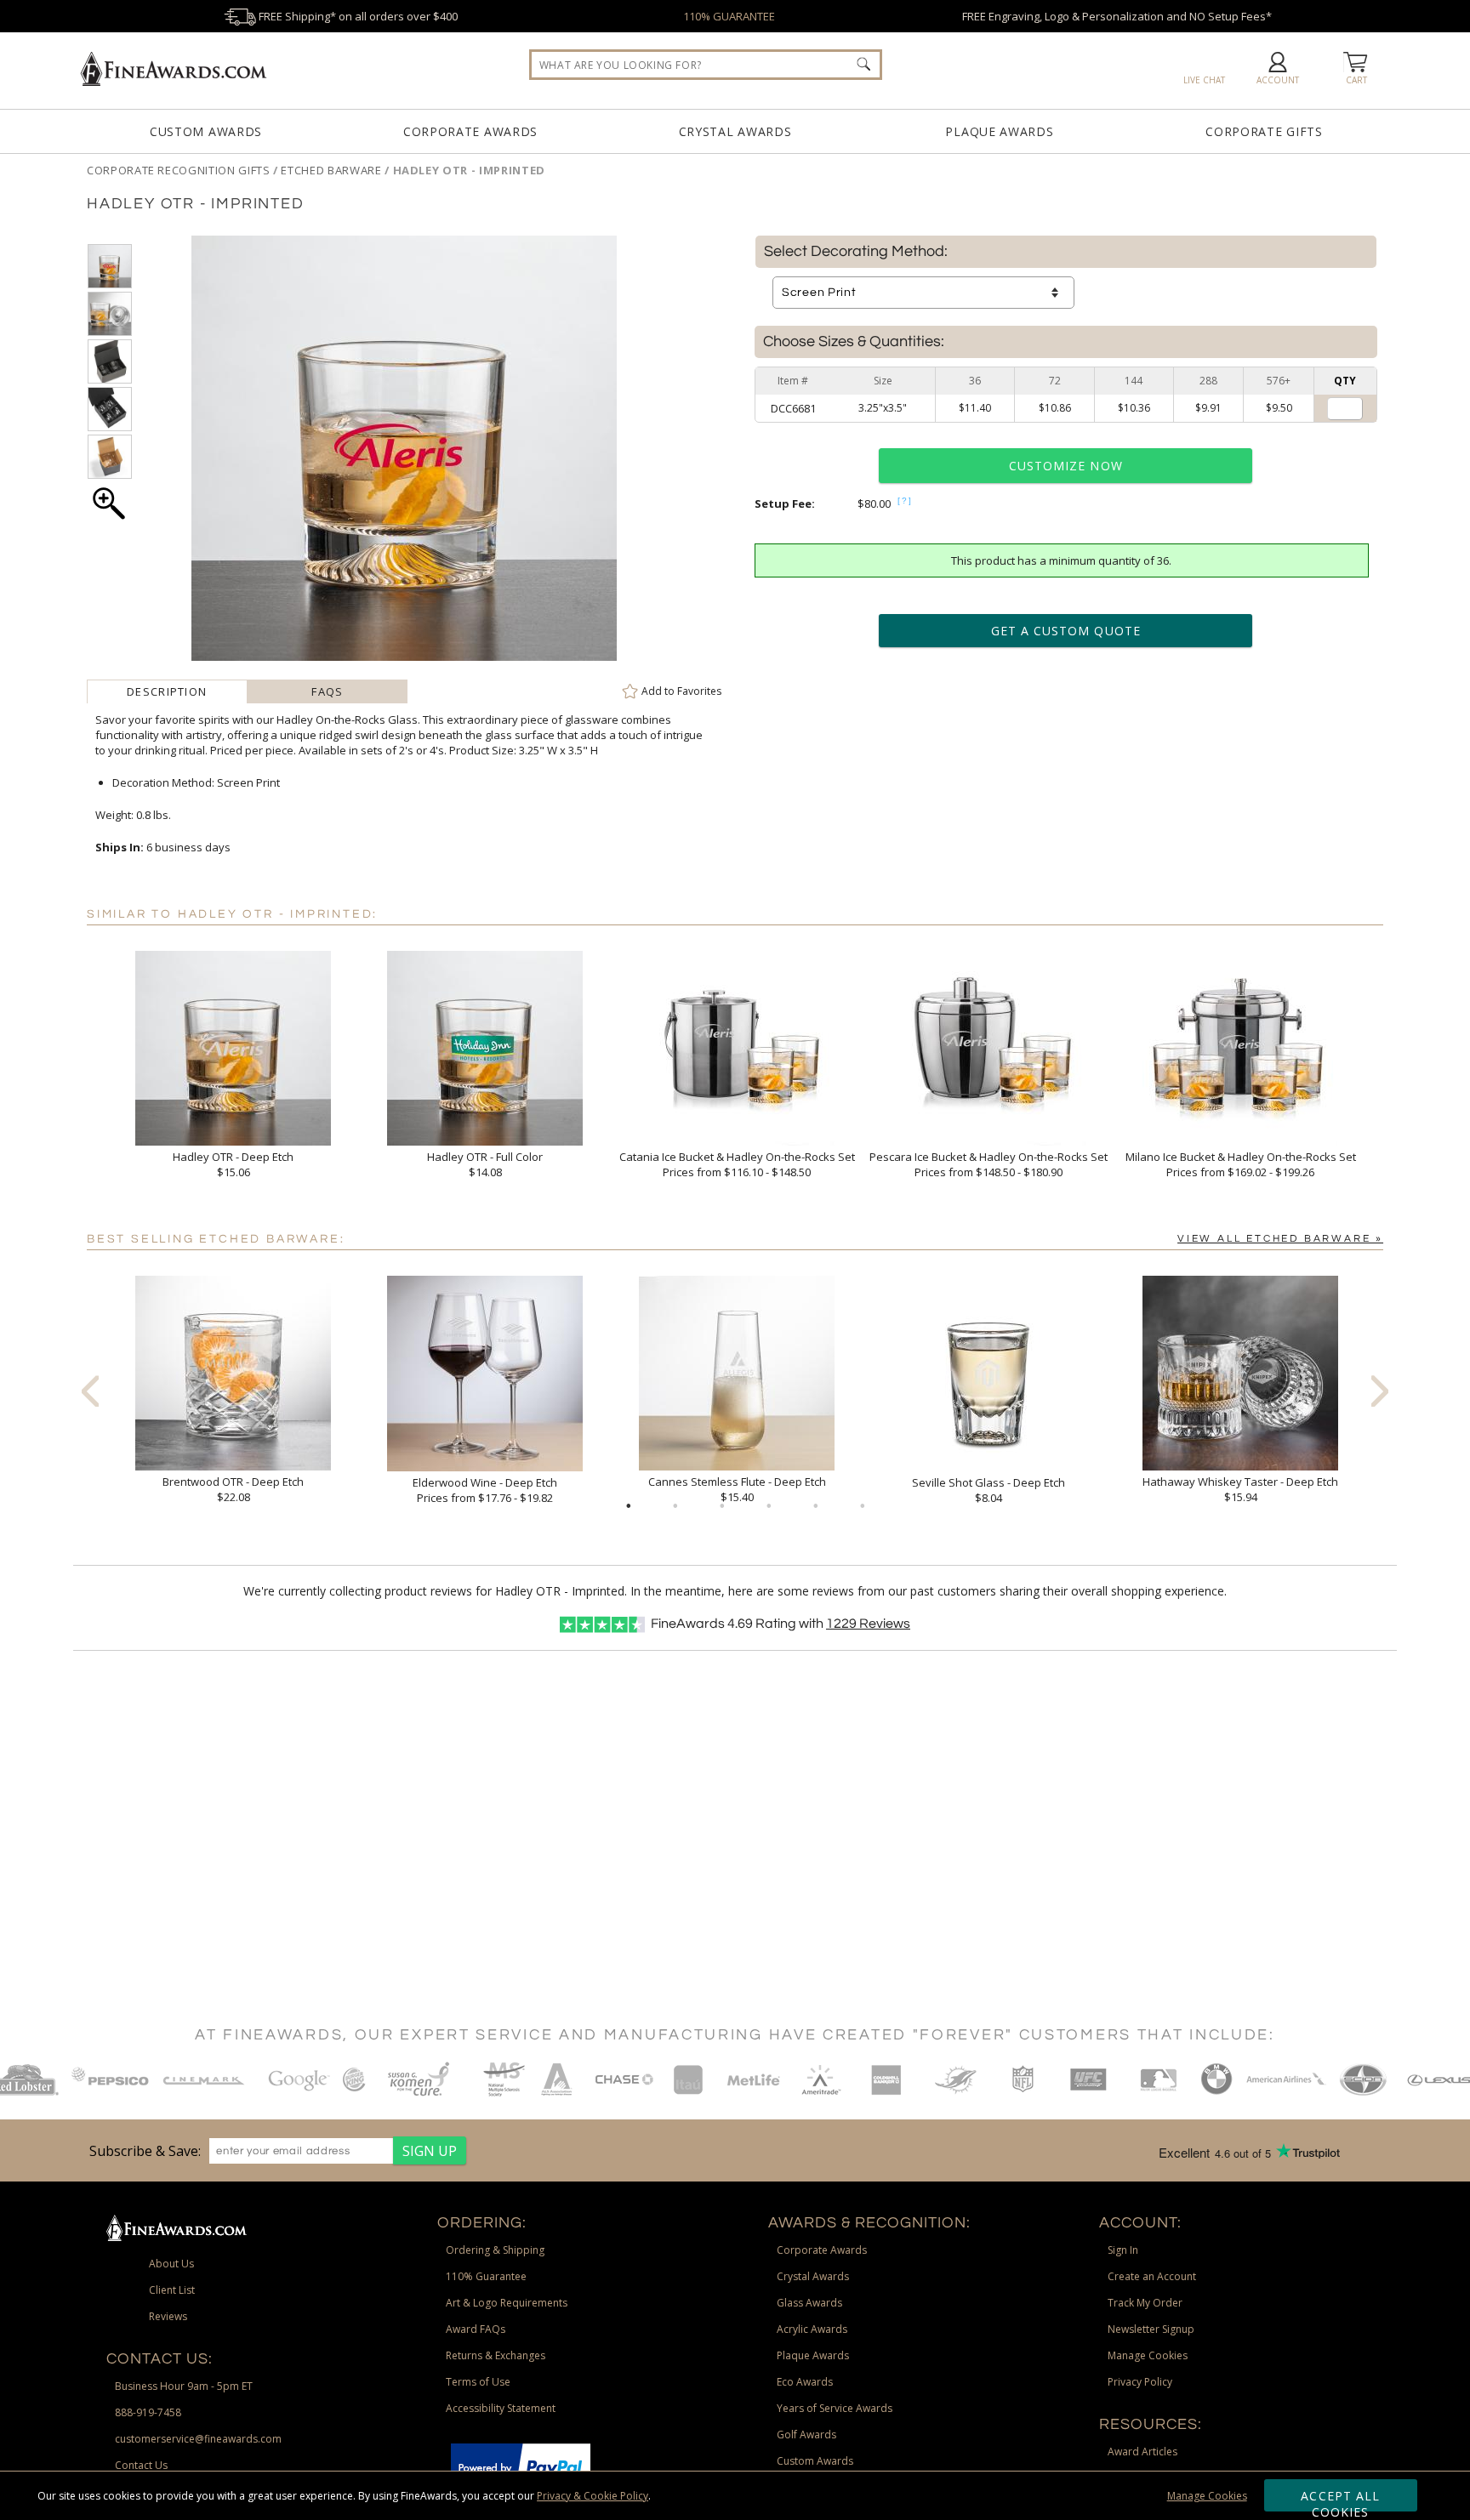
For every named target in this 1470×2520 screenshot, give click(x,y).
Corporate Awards (470, 131)
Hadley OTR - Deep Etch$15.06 (233, 1164)
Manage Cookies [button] (1148, 2355)
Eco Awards (805, 2382)
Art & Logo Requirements (507, 2303)
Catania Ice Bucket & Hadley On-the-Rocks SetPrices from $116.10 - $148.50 (737, 1164)
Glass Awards (809, 2303)
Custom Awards (206, 131)
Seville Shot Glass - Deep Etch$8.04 (989, 1490)
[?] (905, 501)
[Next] (1380, 1391)
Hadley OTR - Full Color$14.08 (485, 1164)
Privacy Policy (1140, 2382)
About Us (171, 2264)
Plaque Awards (999, 131)
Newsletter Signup (1151, 2329)
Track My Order (1145, 2303)
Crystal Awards (735, 131)
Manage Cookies (1207, 2496)
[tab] (167, 691)
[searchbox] (706, 65)
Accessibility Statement (501, 2408)
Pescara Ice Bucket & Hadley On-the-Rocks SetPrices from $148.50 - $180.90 (989, 1164)
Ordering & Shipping (495, 2250)
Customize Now (1066, 466)
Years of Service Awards (835, 2408)
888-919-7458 (148, 2412)
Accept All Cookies (1340, 2500)
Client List (172, 2290)
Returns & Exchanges (496, 2355)
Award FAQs (476, 2329)
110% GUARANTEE (729, 16)
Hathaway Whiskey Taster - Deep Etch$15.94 (1240, 1489)
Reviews (868, 1624)
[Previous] (90, 1391)
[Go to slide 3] (722, 1506)
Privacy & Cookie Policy (593, 2496)
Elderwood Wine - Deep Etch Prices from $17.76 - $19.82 (485, 1490)
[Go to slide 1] (629, 1506)
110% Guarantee (486, 2276)
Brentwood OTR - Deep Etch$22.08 (233, 1489)
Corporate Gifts (1264, 131)
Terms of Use (478, 2382)
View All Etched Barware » (1280, 1239)
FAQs (327, 691)
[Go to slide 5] (816, 1506)
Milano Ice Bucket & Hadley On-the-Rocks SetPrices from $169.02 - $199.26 (1241, 1164)
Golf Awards (806, 2435)
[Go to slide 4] (769, 1506)
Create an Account (1152, 2276)
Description (167, 691)
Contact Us (141, 2465)
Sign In (1123, 2250)
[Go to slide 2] (675, 1506)
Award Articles (1142, 2452)
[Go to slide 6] (863, 1506)
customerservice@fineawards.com (198, 2439)
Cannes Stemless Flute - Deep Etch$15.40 (737, 1489)
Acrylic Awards (812, 2329)
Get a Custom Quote (1066, 631)
